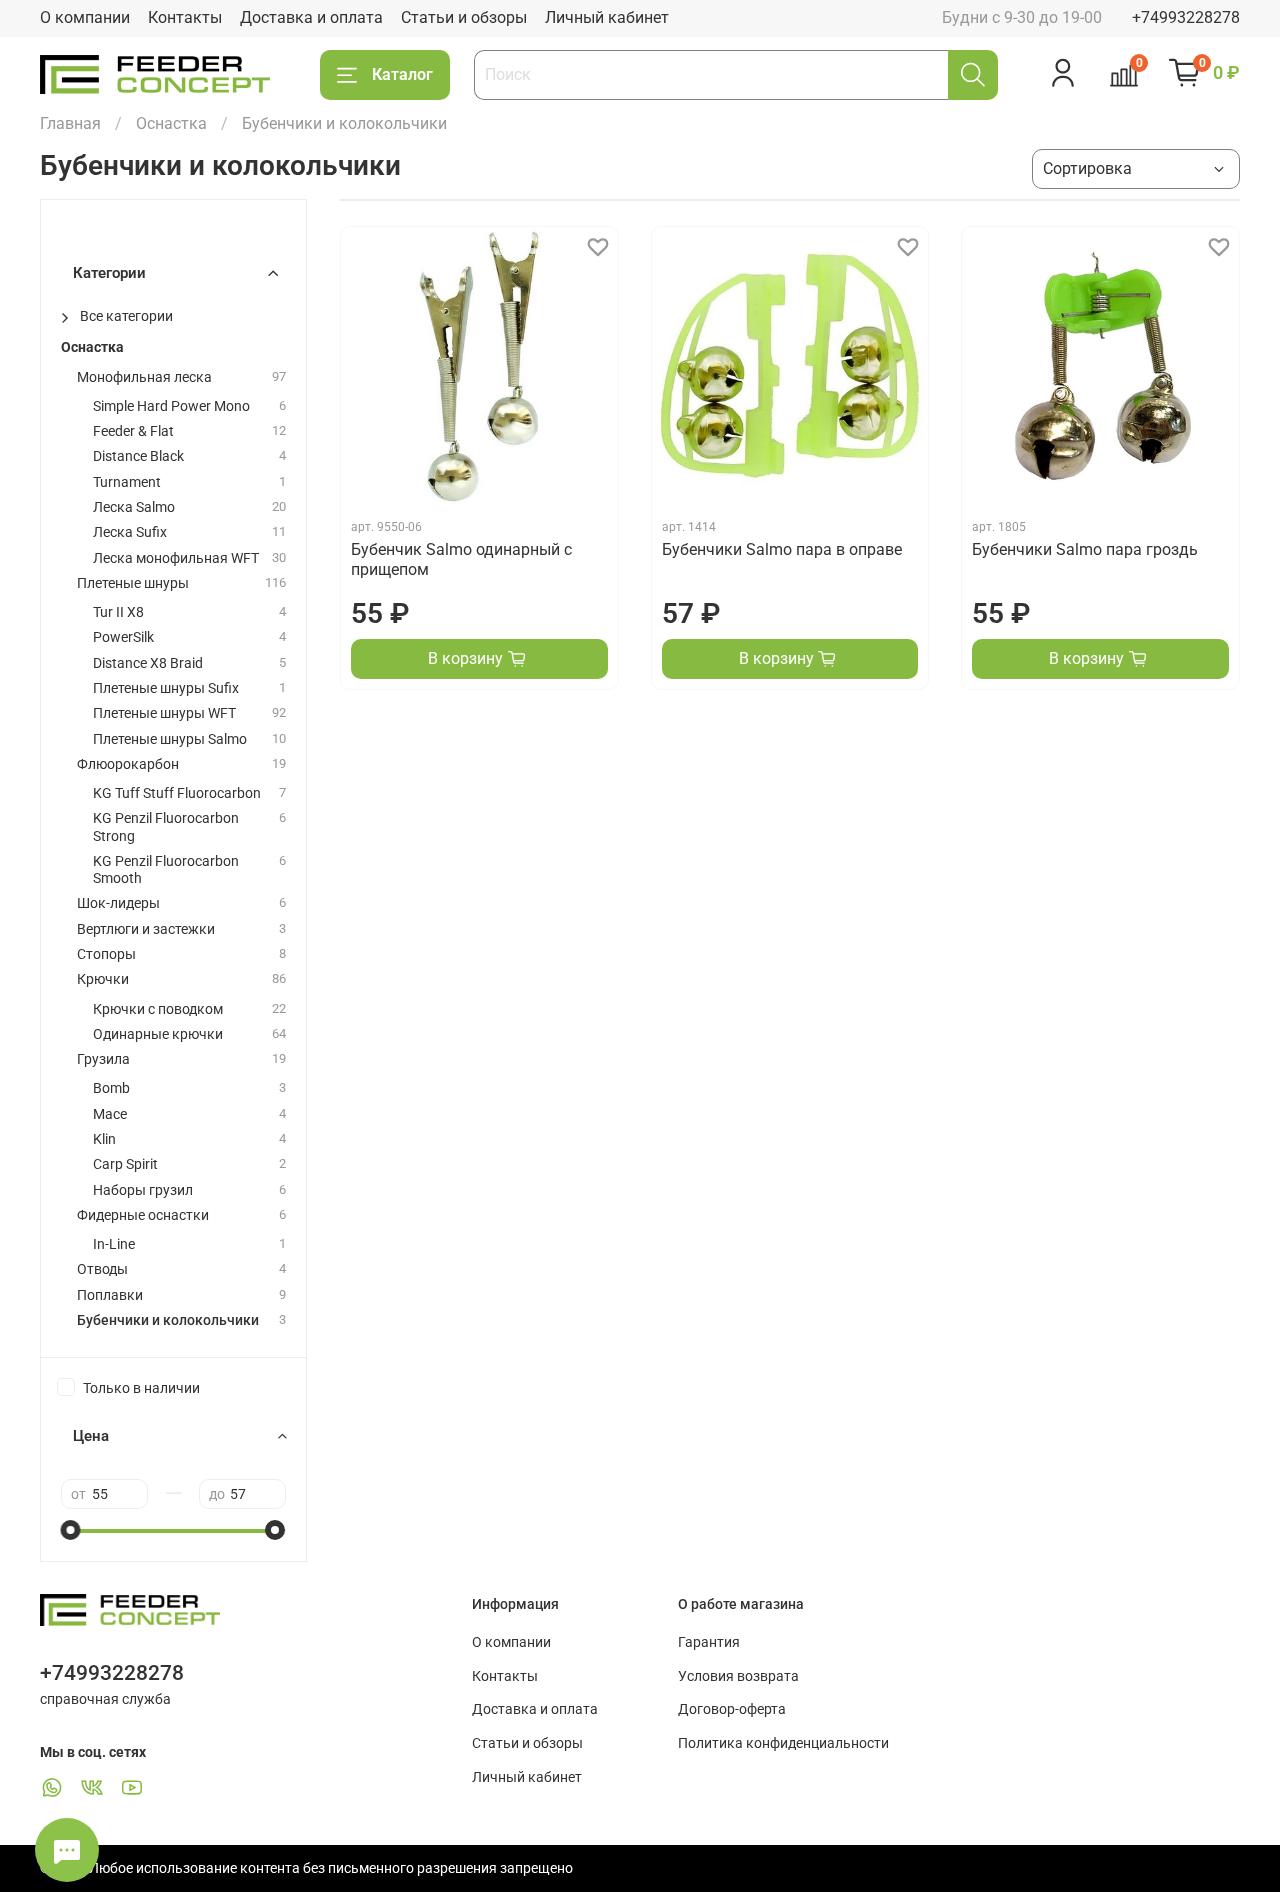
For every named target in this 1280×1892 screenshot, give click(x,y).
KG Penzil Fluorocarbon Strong (166, 827)
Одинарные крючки (158, 1034)
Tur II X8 (118, 612)
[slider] (71, 1530)
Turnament (127, 482)
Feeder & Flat (133, 431)
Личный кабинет (607, 17)
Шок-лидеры (118, 903)
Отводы (102, 1269)
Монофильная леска (144, 377)
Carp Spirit (125, 1164)
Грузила (103, 1059)
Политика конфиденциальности (783, 1743)
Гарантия (709, 1642)
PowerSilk (123, 637)
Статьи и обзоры (464, 17)
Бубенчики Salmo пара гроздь (1085, 549)
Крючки (103, 979)
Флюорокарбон (128, 764)
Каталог (402, 74)
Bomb (111, 1088)
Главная (70, 123)
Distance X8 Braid (148, 663)
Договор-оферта (732, 1709)
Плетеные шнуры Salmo (170, 739)
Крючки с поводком (158, 1009)
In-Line (114, 1244)
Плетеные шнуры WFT (164, 713)
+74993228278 (1186, 17)
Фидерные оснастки (143, 1215)
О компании (85, 17)
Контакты (185, 17)
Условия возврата (738, 1676)
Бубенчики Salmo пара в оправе (782, 549)
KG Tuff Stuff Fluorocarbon (177, 793)
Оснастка (171, 123)
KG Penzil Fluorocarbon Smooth (166, 870)
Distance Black (138, 456)
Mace (110, 1114)
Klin (104, 1139)
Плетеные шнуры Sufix (166, 688)
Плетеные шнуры (133, 583)
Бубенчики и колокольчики (168, 1320)
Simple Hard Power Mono (171, 406)
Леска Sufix (130, 532)
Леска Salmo (134, 507)
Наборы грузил (143, 1190)
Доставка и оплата (311, 17)
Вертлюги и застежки (146, 929)
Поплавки (110, 1295)
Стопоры (106, 954)
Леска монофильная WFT (176, 558)
